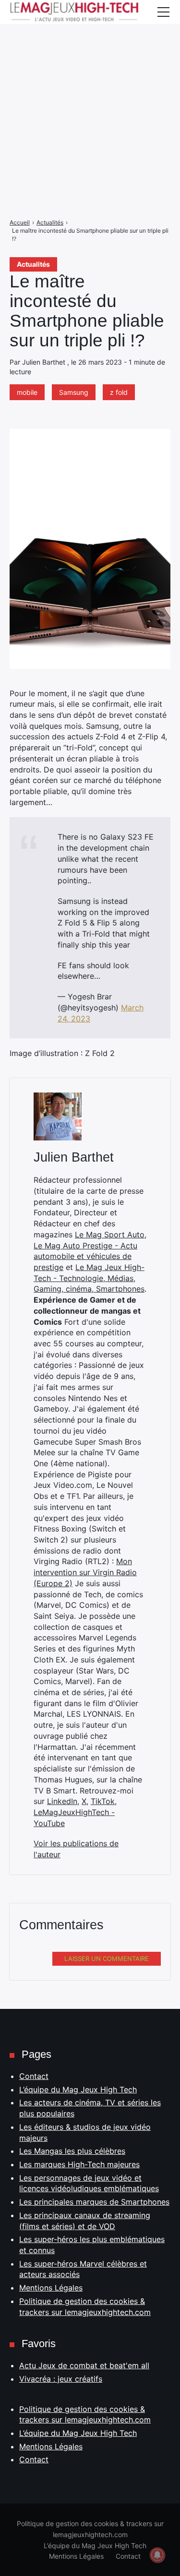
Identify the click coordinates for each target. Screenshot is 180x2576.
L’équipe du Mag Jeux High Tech (78, 2089)
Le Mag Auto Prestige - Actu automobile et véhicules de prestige (85, 1256)
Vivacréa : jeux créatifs (61, 2379)
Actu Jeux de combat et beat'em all (84, 2365)
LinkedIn (62, 1801)
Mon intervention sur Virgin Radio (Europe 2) (85, 1572)
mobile (27, 392)
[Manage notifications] (157, 2555)
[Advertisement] (90, 90)
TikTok (103, 1801)
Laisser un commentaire (107, 1959)
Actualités (33, 264)
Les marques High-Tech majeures (79, 2164)
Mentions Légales (51, 2288)
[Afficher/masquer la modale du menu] (163, 12)
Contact (34, 2076)
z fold (119, 392)
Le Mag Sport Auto (110, 1235)
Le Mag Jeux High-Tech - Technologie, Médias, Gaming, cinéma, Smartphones (89, 1278)
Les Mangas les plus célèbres (72, 2151)
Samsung (74, 392)
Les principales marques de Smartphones (94, 2202)
